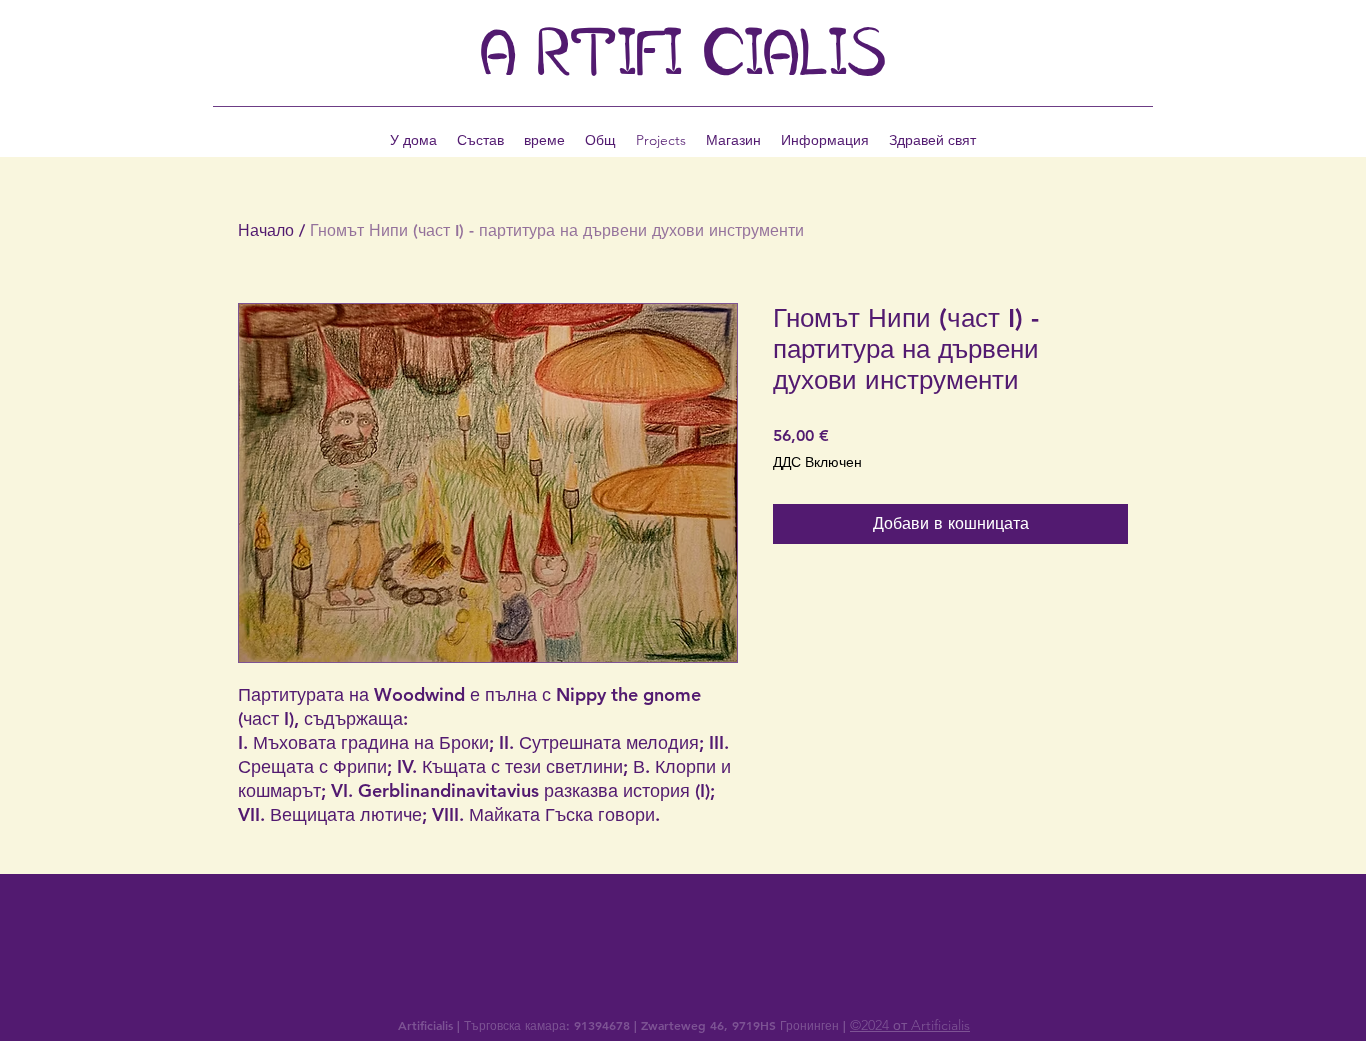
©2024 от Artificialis (910, 1025)
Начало (266, 230)
